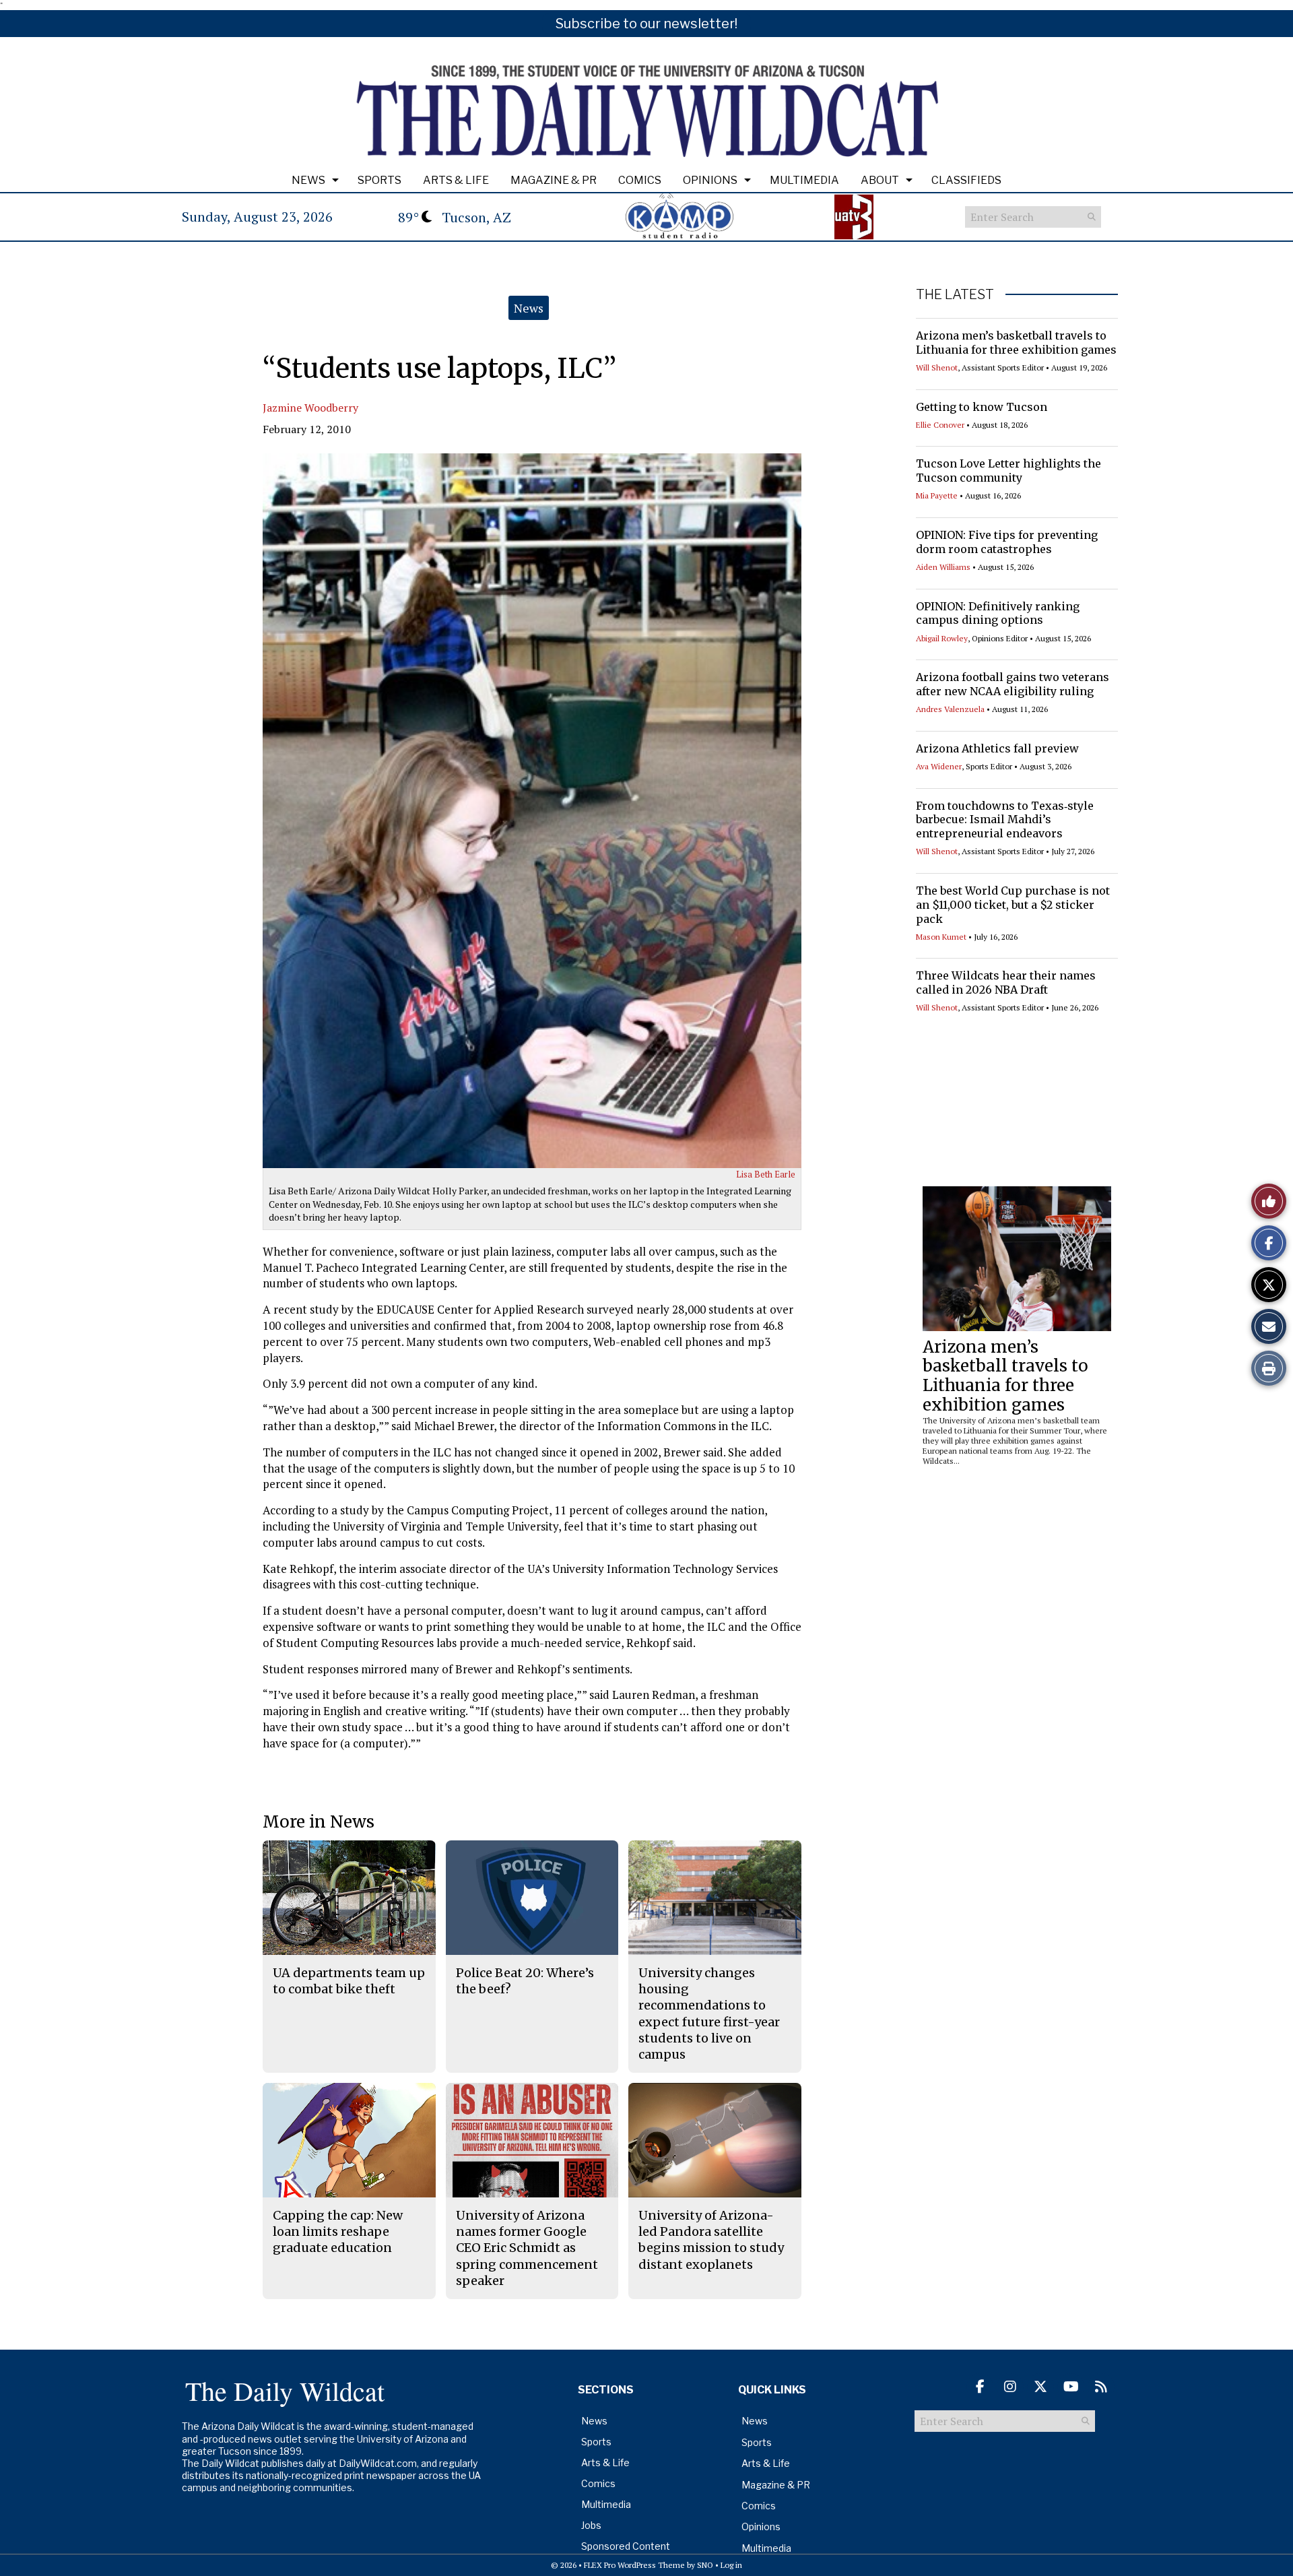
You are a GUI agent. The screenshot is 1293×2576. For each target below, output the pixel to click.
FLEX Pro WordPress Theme (634, 2565)
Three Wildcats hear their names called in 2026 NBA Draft (1006, 983)
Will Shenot (937, 367)
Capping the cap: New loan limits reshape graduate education (338, 2232)
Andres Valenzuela (950, 709)
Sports (379, 180)
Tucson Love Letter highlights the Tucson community (1008, 471)
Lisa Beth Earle (766, 1174)
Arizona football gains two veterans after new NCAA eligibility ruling (1013, 684)
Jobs (591, 2525)
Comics (640, 180)
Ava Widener (939, 766)
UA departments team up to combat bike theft (349, 1981)
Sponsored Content (626, 2546)
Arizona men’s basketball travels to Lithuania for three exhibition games (1016, 343)
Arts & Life (456, 180)
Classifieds (966, 180)
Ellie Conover (940, 425)
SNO (705, 2565)
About (880, 180)
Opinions (710, 180)
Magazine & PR (554, 180)
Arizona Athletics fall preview (997, 748)
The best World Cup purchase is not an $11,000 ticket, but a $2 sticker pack (1013, 905)
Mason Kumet (941, 937)
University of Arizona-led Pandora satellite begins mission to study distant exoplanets (711, 2240)
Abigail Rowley (942, 638)
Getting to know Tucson (982, 407)
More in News (319, 1822)
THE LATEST (955, 294)
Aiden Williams (943, 567)
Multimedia (804, 180)
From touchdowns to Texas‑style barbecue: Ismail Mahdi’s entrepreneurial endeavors (1005, 820)
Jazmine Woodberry (310, 408)
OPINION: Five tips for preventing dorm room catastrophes (1007, 542)
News (308, 180)
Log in (731, 2565)
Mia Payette (937, 495)
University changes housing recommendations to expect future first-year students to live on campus (709, 2014)
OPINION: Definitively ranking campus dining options (998, 613)
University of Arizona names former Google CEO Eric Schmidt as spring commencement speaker (527, 2248)
